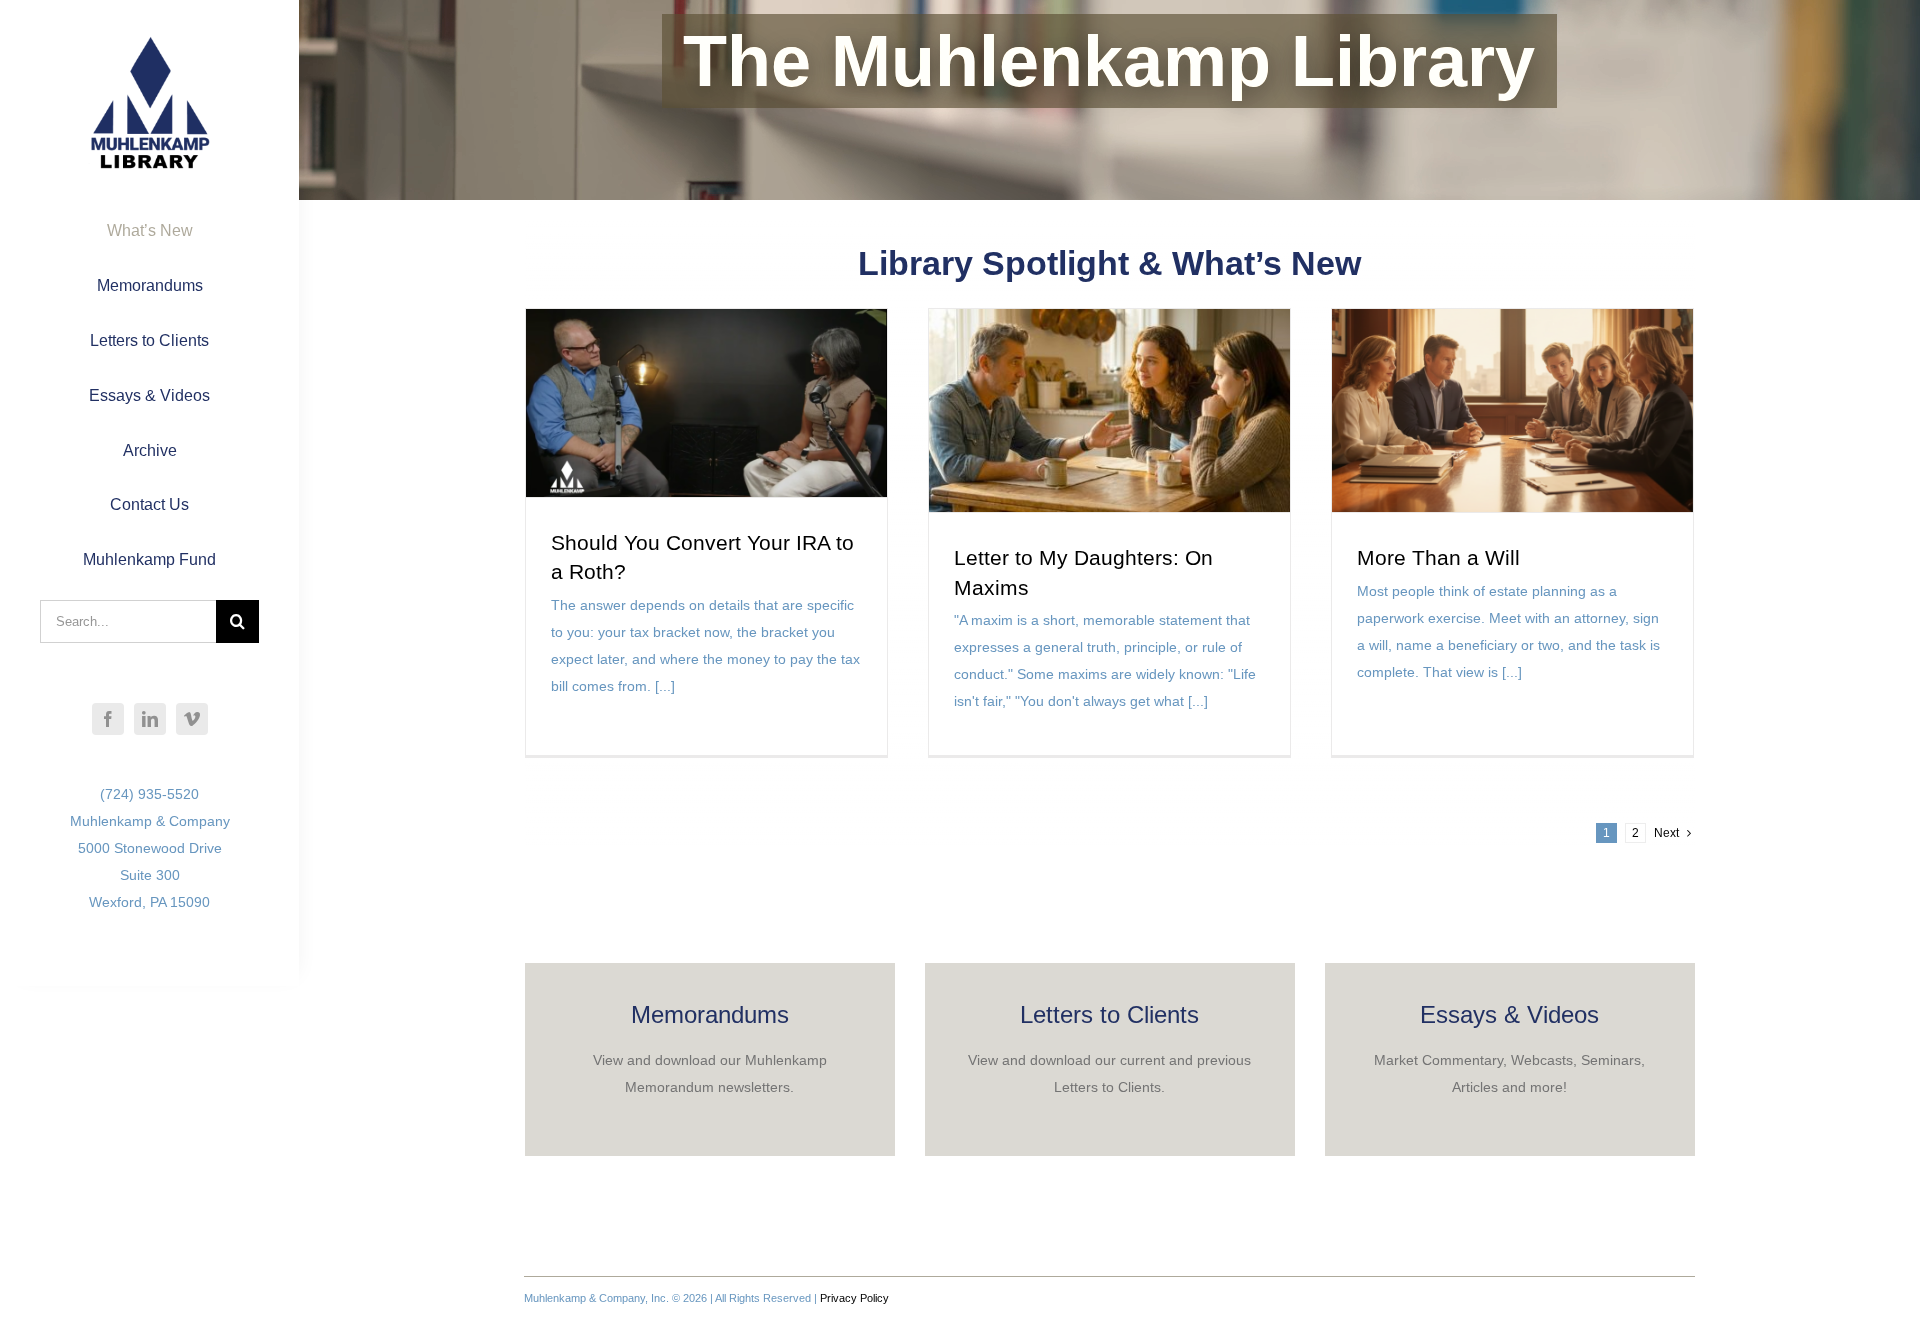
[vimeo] (192, 719)
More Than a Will (1438, 557)
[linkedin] (150, 719)
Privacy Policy (854, 1298)
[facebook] (108, 719)
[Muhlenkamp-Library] (150, 43)
